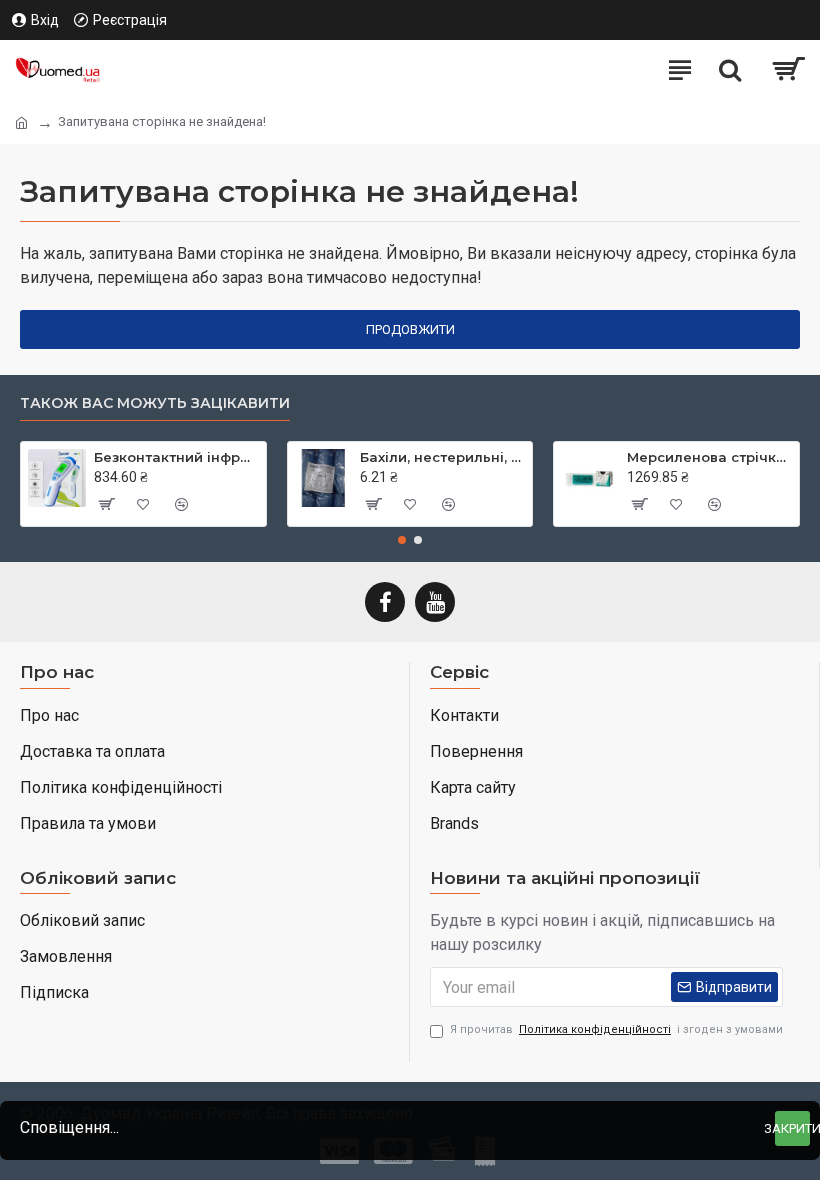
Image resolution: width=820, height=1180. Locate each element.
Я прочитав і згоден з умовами (616, 1029)
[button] (402, 540)
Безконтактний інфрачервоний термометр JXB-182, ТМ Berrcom (176, 457)
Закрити (792, 1128)
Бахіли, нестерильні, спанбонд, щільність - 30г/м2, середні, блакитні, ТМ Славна (442, 457)
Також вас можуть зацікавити (155, 403)
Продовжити (410, 329)
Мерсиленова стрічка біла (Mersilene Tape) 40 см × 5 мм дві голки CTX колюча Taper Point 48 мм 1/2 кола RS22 (709, 457)
